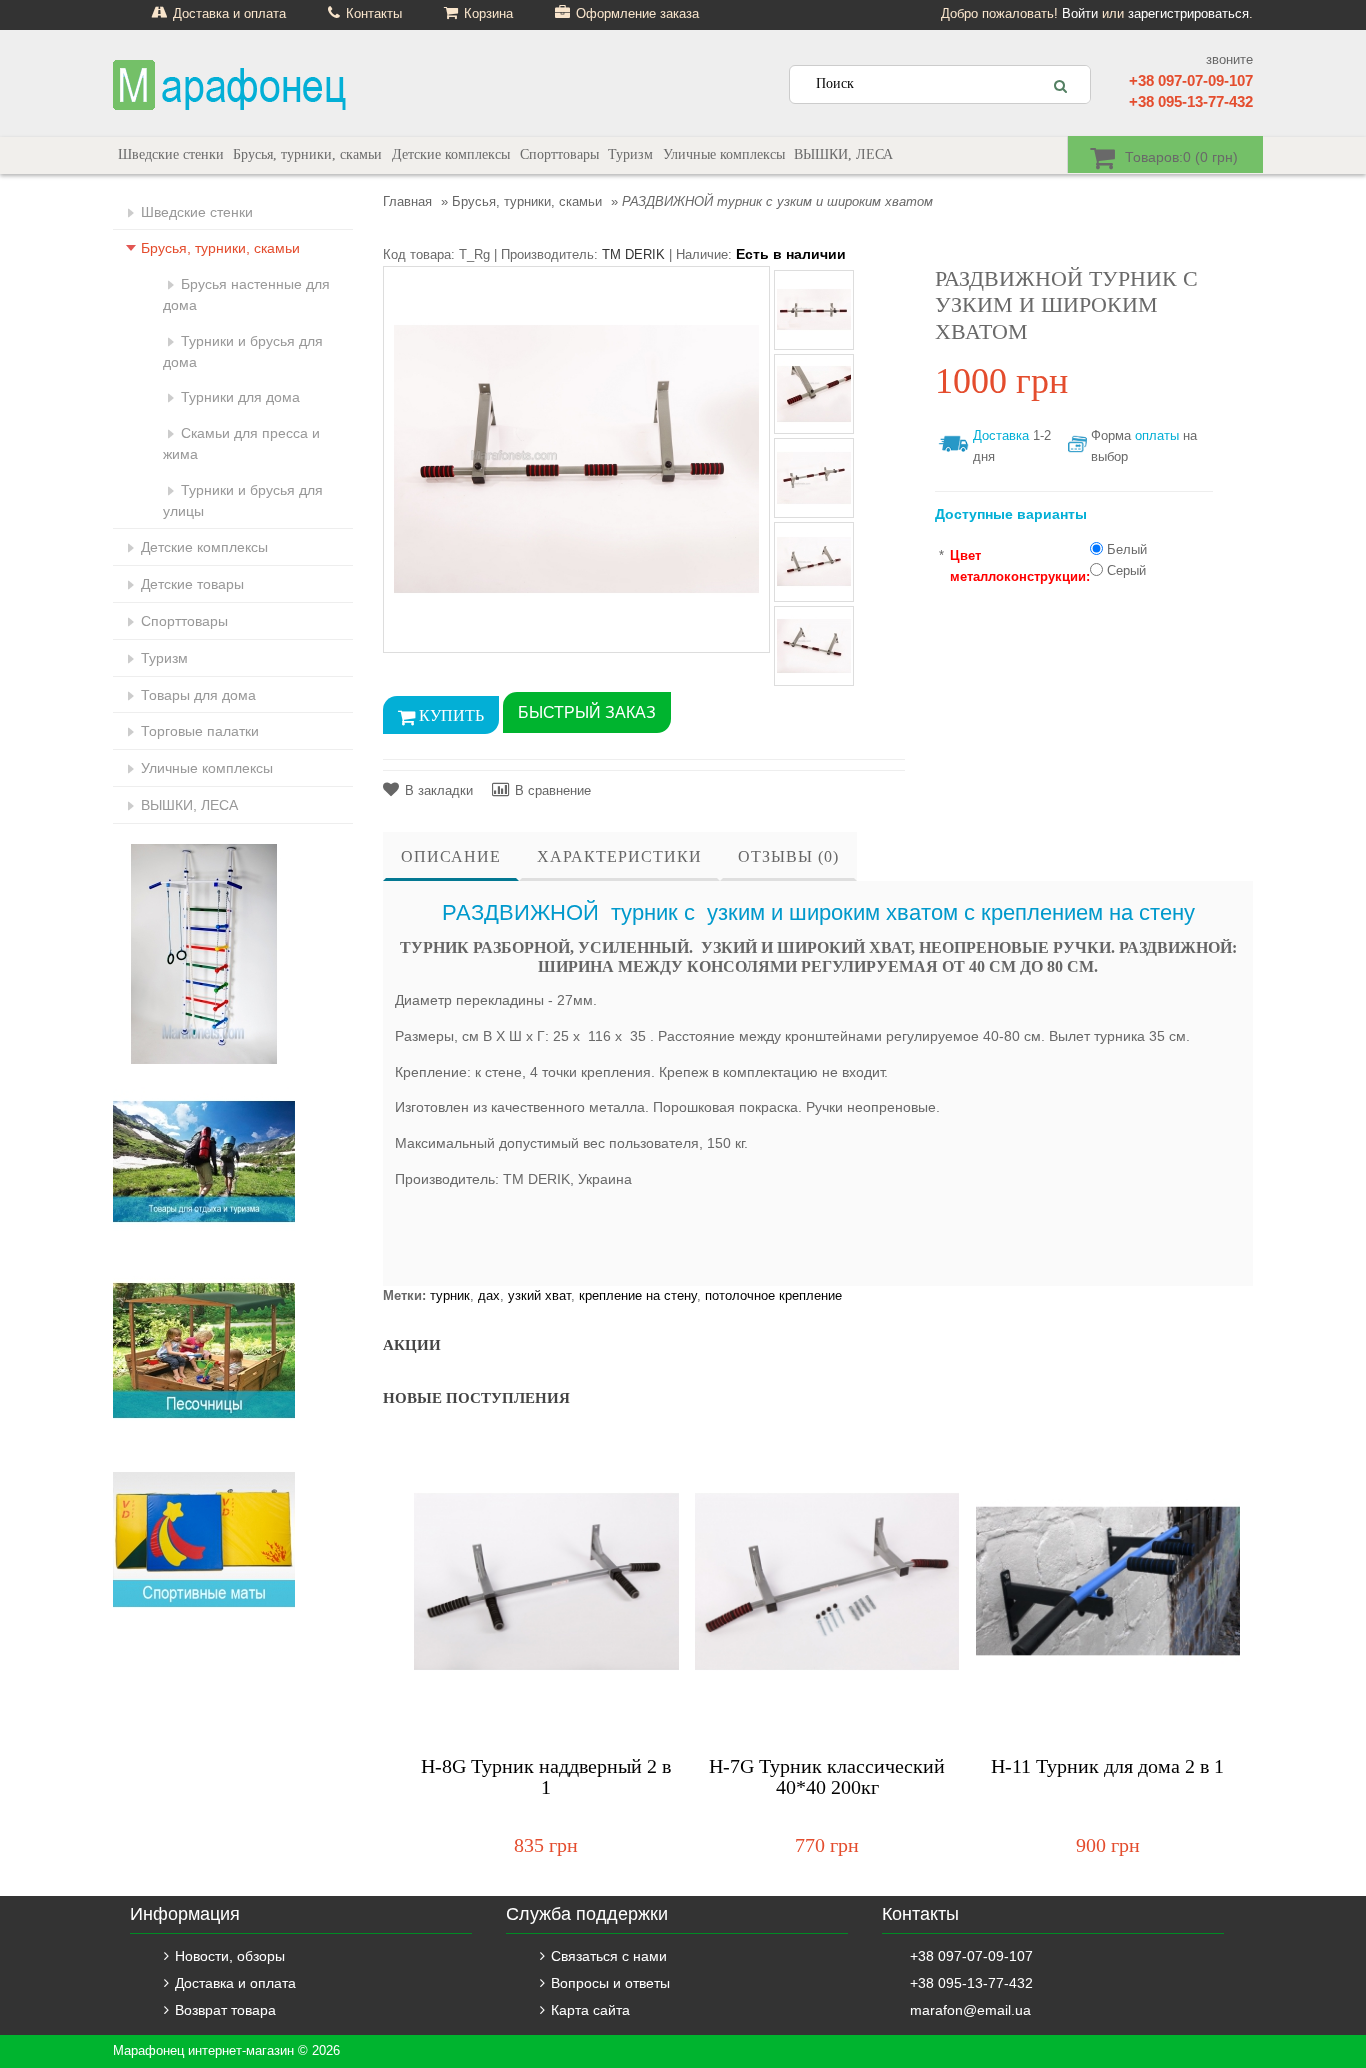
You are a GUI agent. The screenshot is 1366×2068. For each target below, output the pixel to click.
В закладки (439, 790)
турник (450, 1295)
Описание (451, 856)
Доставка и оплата (235, 1983)
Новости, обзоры (230, 1956)
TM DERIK (633, 254)
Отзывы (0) (788, 856)
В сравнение (553, 790)
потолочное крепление (773, 1295)
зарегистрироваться (1188, 13)
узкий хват (539, 1295)
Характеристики (619, 856)
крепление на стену (638, 1295)
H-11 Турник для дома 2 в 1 (1107, 1766)
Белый (1127, 549)
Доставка (1001, 435)
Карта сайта (590, 2010)
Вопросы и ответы (610, 1983)
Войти (1080, 13)
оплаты (1157, 435)
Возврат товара (225, 2010)
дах (489, 1295)
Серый (1126, 570)
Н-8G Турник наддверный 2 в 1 (546, 1777)
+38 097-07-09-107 (1191, 80)
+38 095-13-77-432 (1191, 101)
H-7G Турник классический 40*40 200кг (827, 1777)
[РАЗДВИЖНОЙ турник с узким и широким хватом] (576, 458)
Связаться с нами (609, 1956)
